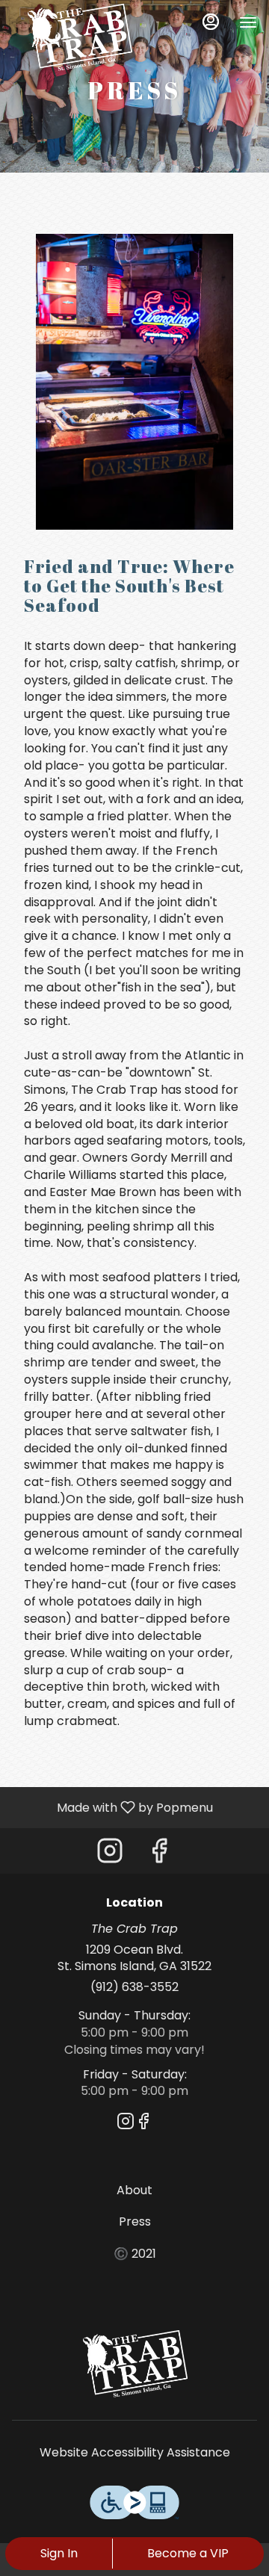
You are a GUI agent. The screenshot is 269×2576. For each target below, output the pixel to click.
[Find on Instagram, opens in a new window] (110, 1855)
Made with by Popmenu (112, 1807)
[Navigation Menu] (248, 22)
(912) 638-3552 (134, 1987)
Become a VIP (188, 2553)
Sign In (59, 2553)
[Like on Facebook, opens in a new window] (159, 1855)
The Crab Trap (134, 2364)
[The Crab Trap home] (79, 37)
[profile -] (211, 22)
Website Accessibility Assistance (135, 2453)
